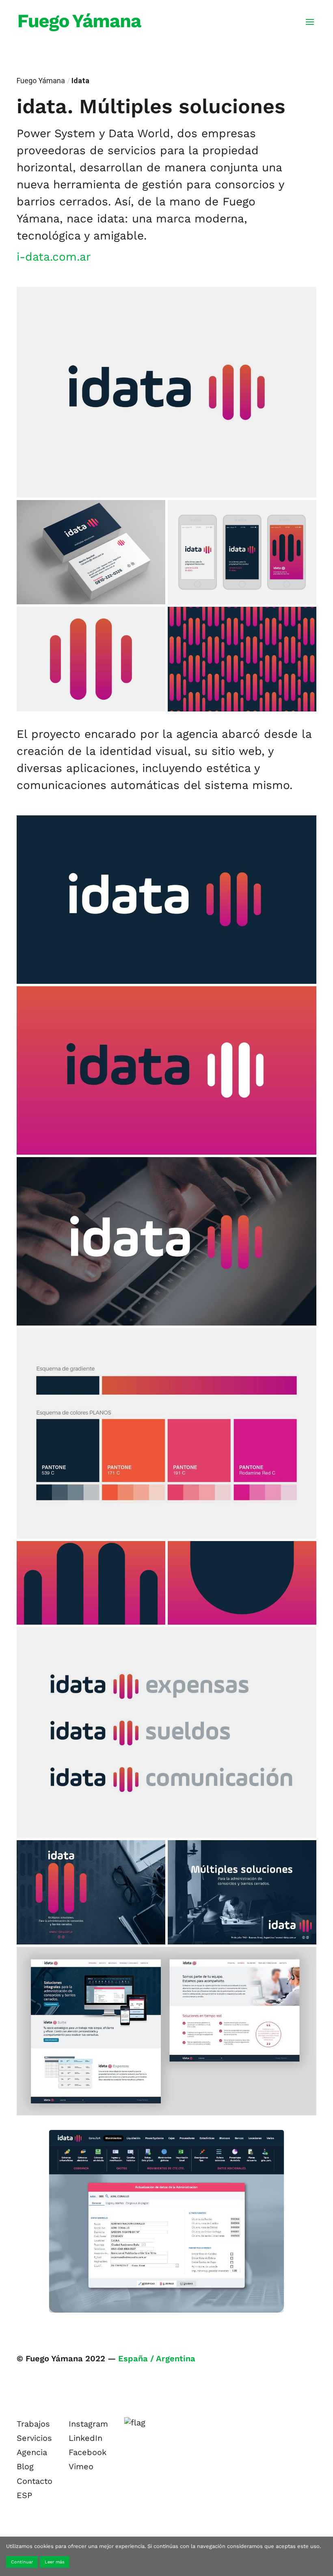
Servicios (34, 2438)
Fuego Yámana (41, 81)
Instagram (88, 2424)
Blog (25, 2466)
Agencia (32, 2452)
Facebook (88, 2452)
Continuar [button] (22, 2562)
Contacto (35, 2481)
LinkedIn (85, 2438)
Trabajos (33, 2424)
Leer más (55, 2562)
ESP (24, 2495)
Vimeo (81, 2466)
